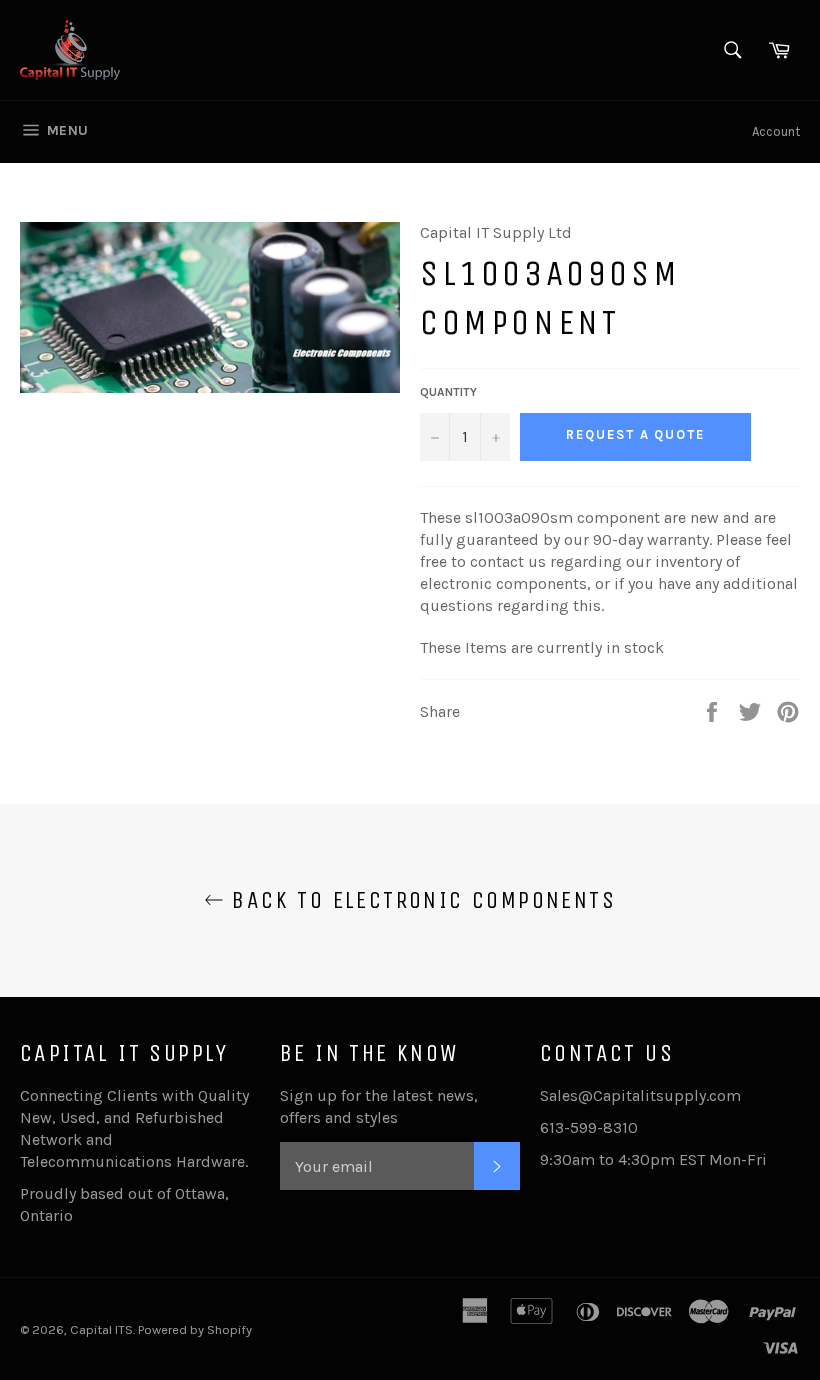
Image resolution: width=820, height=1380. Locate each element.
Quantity (448, 392)
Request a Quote (635, 434)
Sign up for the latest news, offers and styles (379, 1106)
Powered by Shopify (195, 1329)
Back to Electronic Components (420, 900)
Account (776, 131)
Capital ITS (101, 1329)
